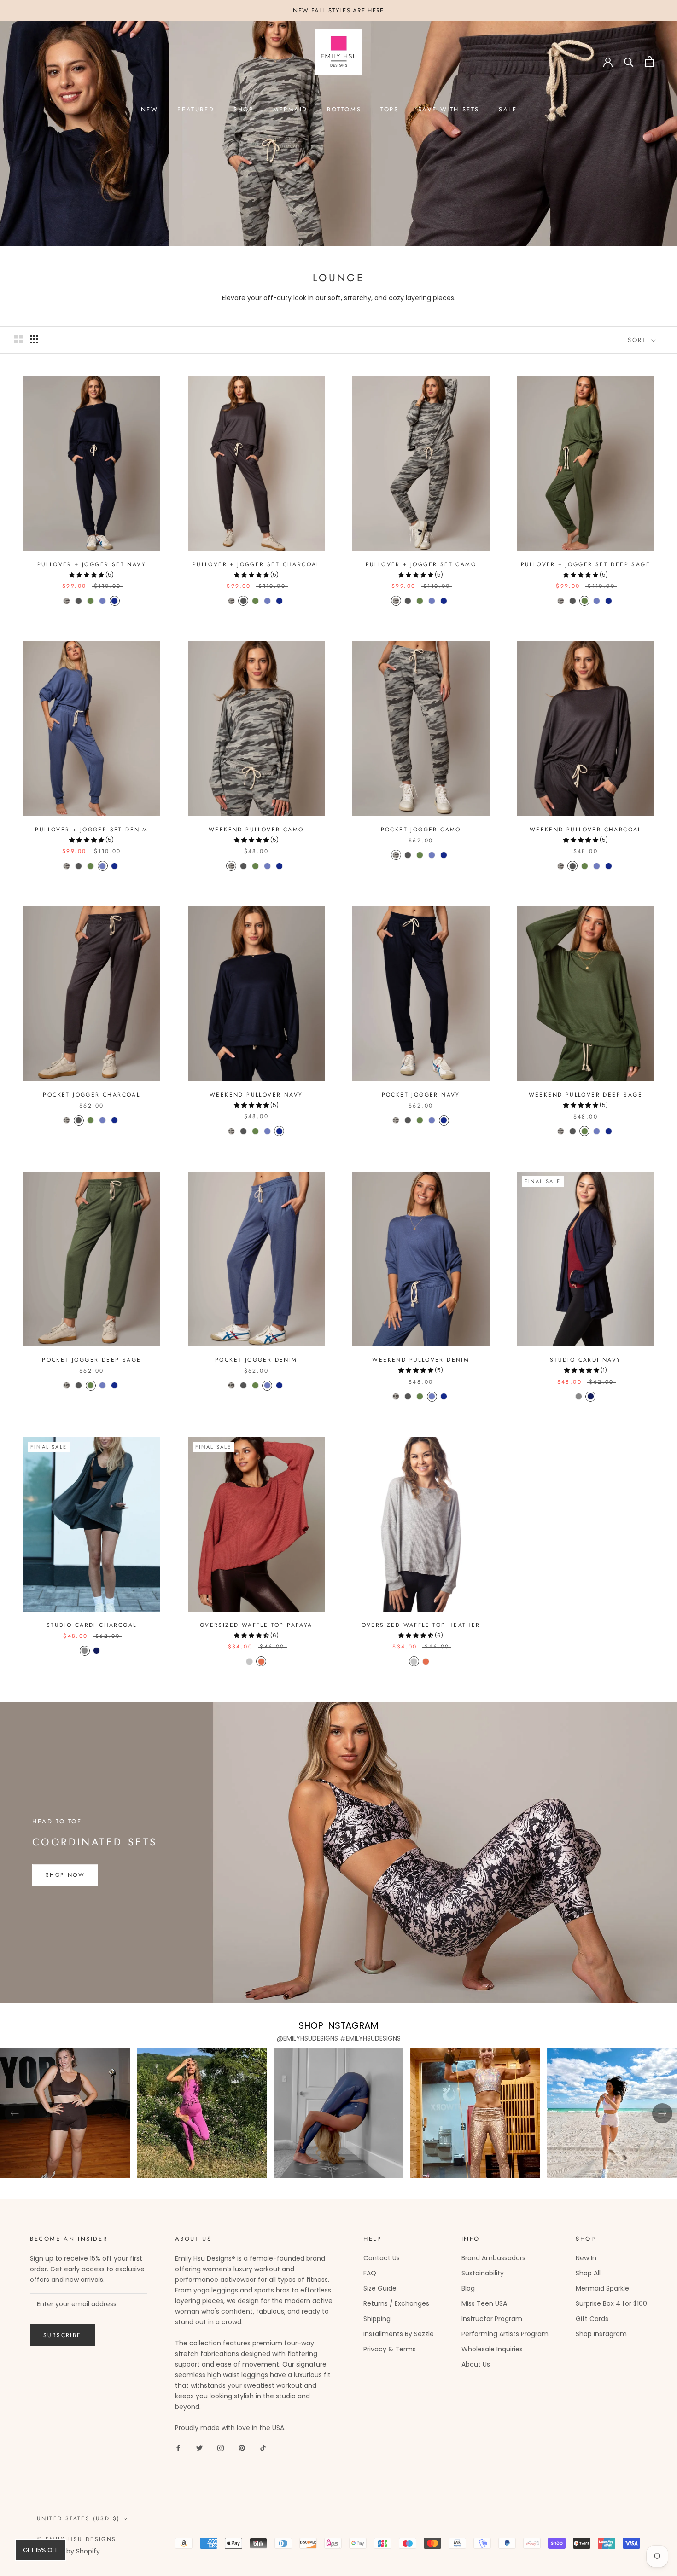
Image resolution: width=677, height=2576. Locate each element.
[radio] (67, 601)
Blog (468, 2288)
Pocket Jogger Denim (256, 1360)
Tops (389, 109)
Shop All (588, 2273)
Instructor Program (492, 2319)
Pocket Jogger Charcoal (91, 1095)
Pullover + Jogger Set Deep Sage (586, 564)
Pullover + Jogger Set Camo (421, 564)
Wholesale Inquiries (492, 2349)
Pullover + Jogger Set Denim (91, 830)
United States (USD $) (78, 2518)
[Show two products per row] (18, 339)
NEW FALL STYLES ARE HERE (338, 10)
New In (586, 2258)
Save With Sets (449, 109)
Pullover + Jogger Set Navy (92, 564)
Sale (508, 109)
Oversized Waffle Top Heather (421, 1625)
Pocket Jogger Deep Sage (91, 1360)
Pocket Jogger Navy (421, 1095)
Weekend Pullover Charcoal (586, 830)
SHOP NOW (65, 1875)
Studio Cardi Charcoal (91, 1625)
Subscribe (62, 2335)
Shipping (377, 2319)
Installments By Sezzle (399, 2334)
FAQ (370, 2273)
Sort (639, 340)
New (150, 109)
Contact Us (382, 2258)
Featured (196, 109)
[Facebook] (178, 2448)
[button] (87, 575)
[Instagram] (221, 2448)
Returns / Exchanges (396, 2303)
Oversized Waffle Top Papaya (256, 1625)
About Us (476, 2364)
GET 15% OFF (41, 2550)
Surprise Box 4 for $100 (611, 2303)
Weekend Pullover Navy (256, 1095)
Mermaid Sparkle (602, 2288)
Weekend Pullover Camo (256, 830)
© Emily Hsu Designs (77, 2539)
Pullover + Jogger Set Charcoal (256, 564)
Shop (243, 109)
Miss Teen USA (484, 2303)
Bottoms (344, 109)
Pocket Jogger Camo (421, 830)
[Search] (629, 61)
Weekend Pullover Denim (421, 1360)
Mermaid (290, 109)
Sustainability (483, 2273)
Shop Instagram (601, 2334)
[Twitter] (199, 2448)
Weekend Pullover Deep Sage (586, 1095)
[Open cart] (650, 61)
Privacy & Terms (390, 2349)
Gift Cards (592, 2319)
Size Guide (380, 2288)
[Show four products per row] (34, 339)
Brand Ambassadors (493, 2258)
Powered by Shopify (68, 2551)
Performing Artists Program (505, 2334)
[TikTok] (263, 2448)
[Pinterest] (242, 2448)
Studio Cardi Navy (586, 1360)
